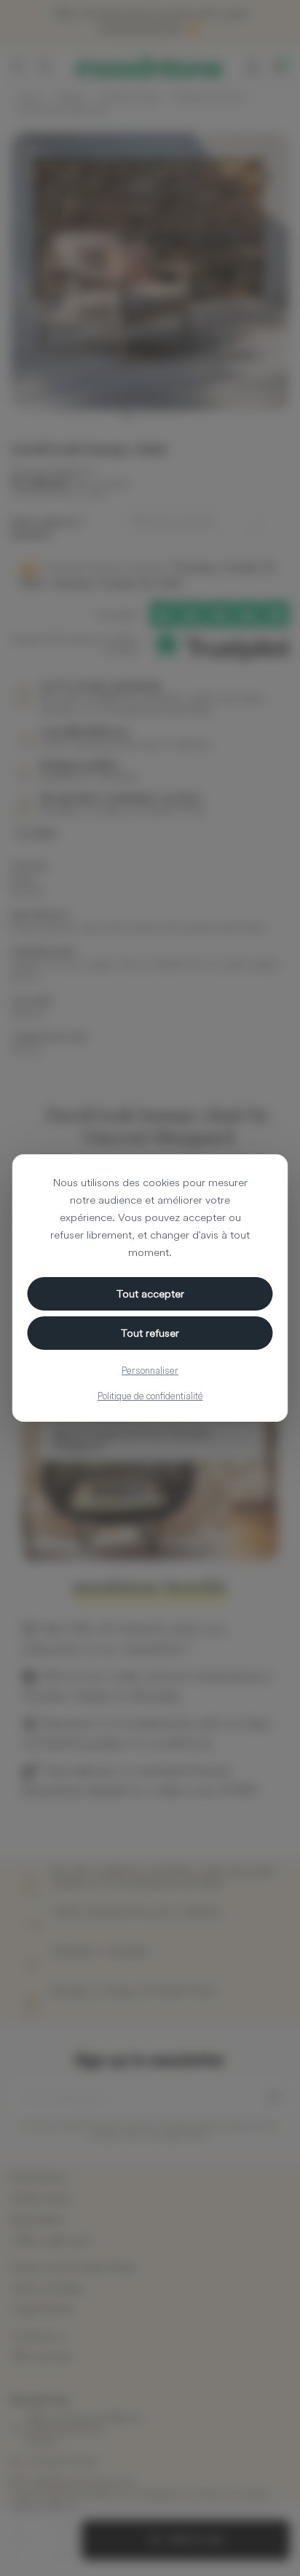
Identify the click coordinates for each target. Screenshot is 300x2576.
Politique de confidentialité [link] (150, 1396)
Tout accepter (150, 1293)
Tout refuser (150, 1333)
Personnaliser (150, 1370)
